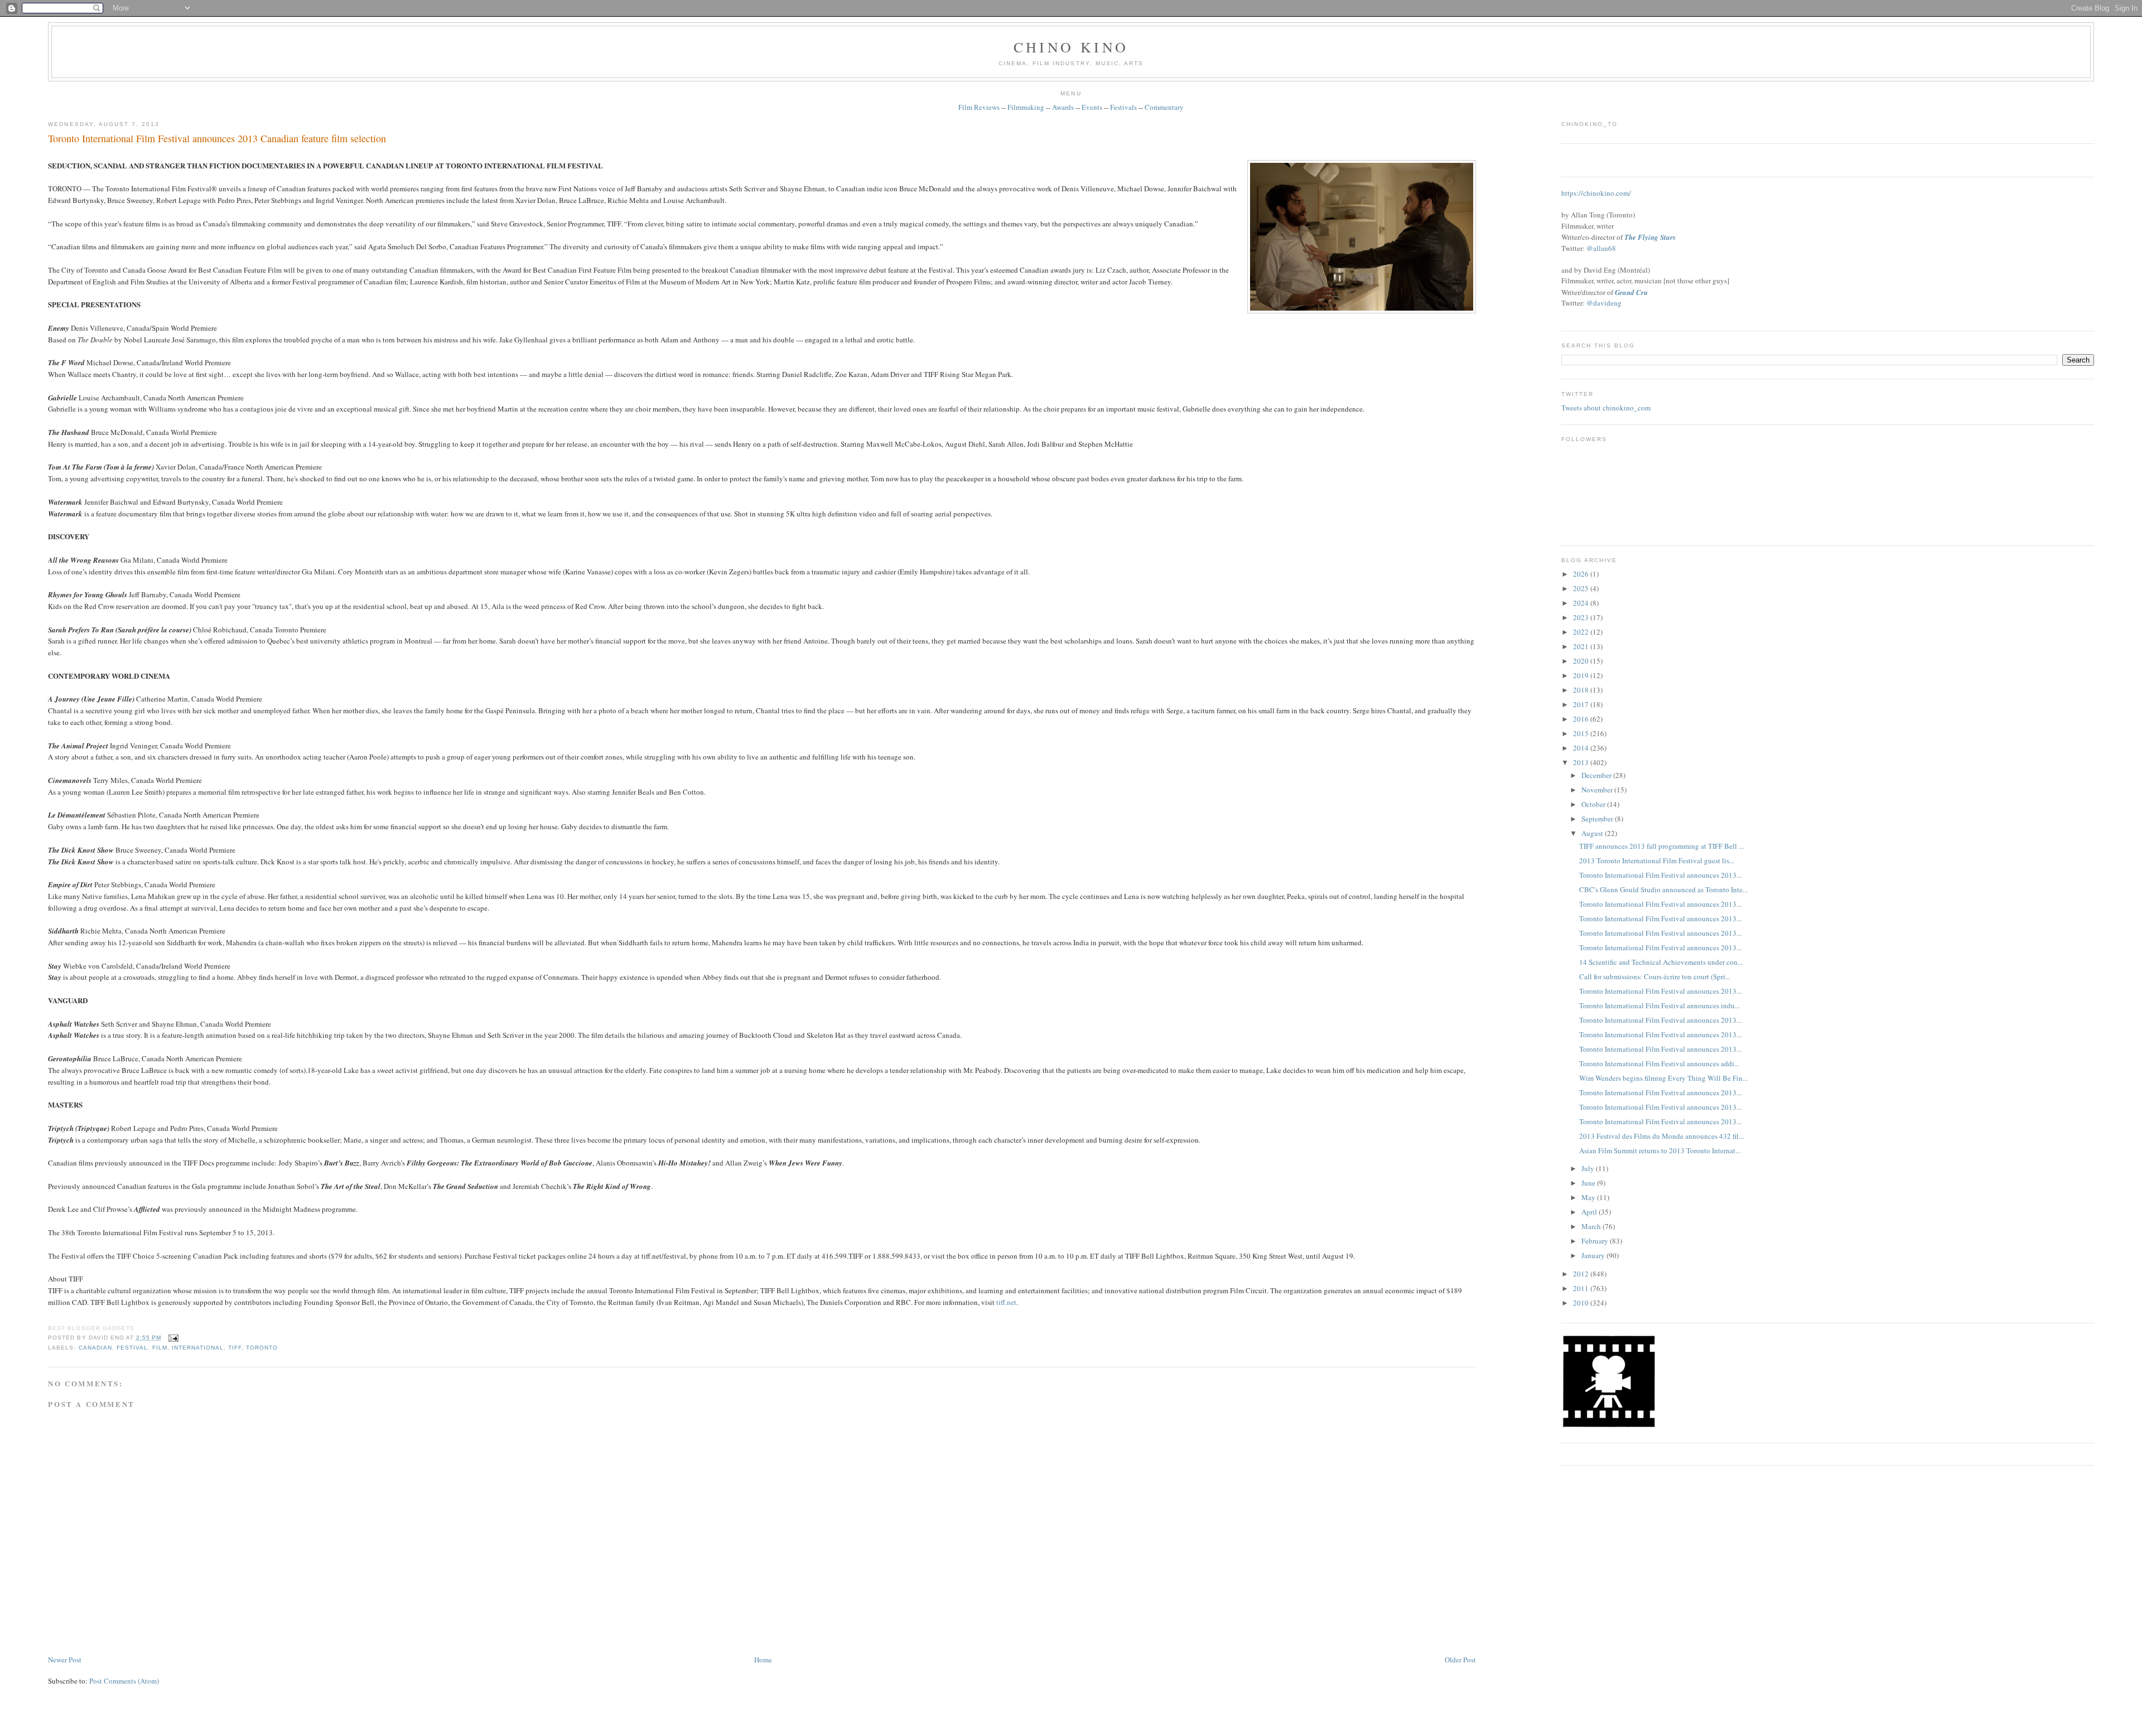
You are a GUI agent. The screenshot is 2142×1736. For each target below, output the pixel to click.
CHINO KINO (1071, 47)
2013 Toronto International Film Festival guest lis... (1657, 860)
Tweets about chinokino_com (1606, 408)
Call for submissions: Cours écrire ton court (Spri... (1655, 976)
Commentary (1164, 107)
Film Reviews (979, 107)
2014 (1582, 748)
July (1589, 1168)
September (1598, 819)
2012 (1582, 1274)
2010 (1582, 1303)
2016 (1582, 719)
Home (763, 1660)
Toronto (262, 1348)
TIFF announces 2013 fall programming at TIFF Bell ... (1661, 846)
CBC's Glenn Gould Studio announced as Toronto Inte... (1663, 889)
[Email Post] (172, 1338)
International (198, 1348)
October (1594, 804)
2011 (1582, 1288)
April (1590, 1212)
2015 (1582, 733)
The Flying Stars (1650, 237)
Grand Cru (1631, 292)
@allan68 (1601, 248)
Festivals (1123, 107)
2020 (1582, 661)
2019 (1582, 675)
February (1596, 1241)
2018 (1582, 690)
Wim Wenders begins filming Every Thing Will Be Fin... (1663, 1078)
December (1597, 775)
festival (132, 1348)
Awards (1063, 107)
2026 (1582, 574)
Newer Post (65, 1660)
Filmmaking (1026, 107)
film (160, 1348)
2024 (1582, 603)
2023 (1582, 617)
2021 (1582, 646)
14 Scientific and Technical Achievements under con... (1661, 962)
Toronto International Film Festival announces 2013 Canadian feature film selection (217, 138)
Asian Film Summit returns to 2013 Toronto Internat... (1660, 1150)
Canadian (95, 1348)
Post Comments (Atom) (124, 1681)
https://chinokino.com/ (1596, 193)
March (1592, 1226)
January (1594, 1255)
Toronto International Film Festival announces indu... (1659, 1005)
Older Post (1460, 1660)
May (1589, 1197)
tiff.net (1006, 1302)
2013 (1582, 762)
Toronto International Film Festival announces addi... (1659, 1063)
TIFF (235, 1348)
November (1598, 790)
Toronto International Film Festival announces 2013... (1660, 875)
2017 (1582, 704)
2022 (1582, 632)
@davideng (1604, 303)
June (1589, 1183)
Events (1092, 107)
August (1593, 833)
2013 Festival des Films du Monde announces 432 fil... (1661, 1136)
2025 (1582, 588)
